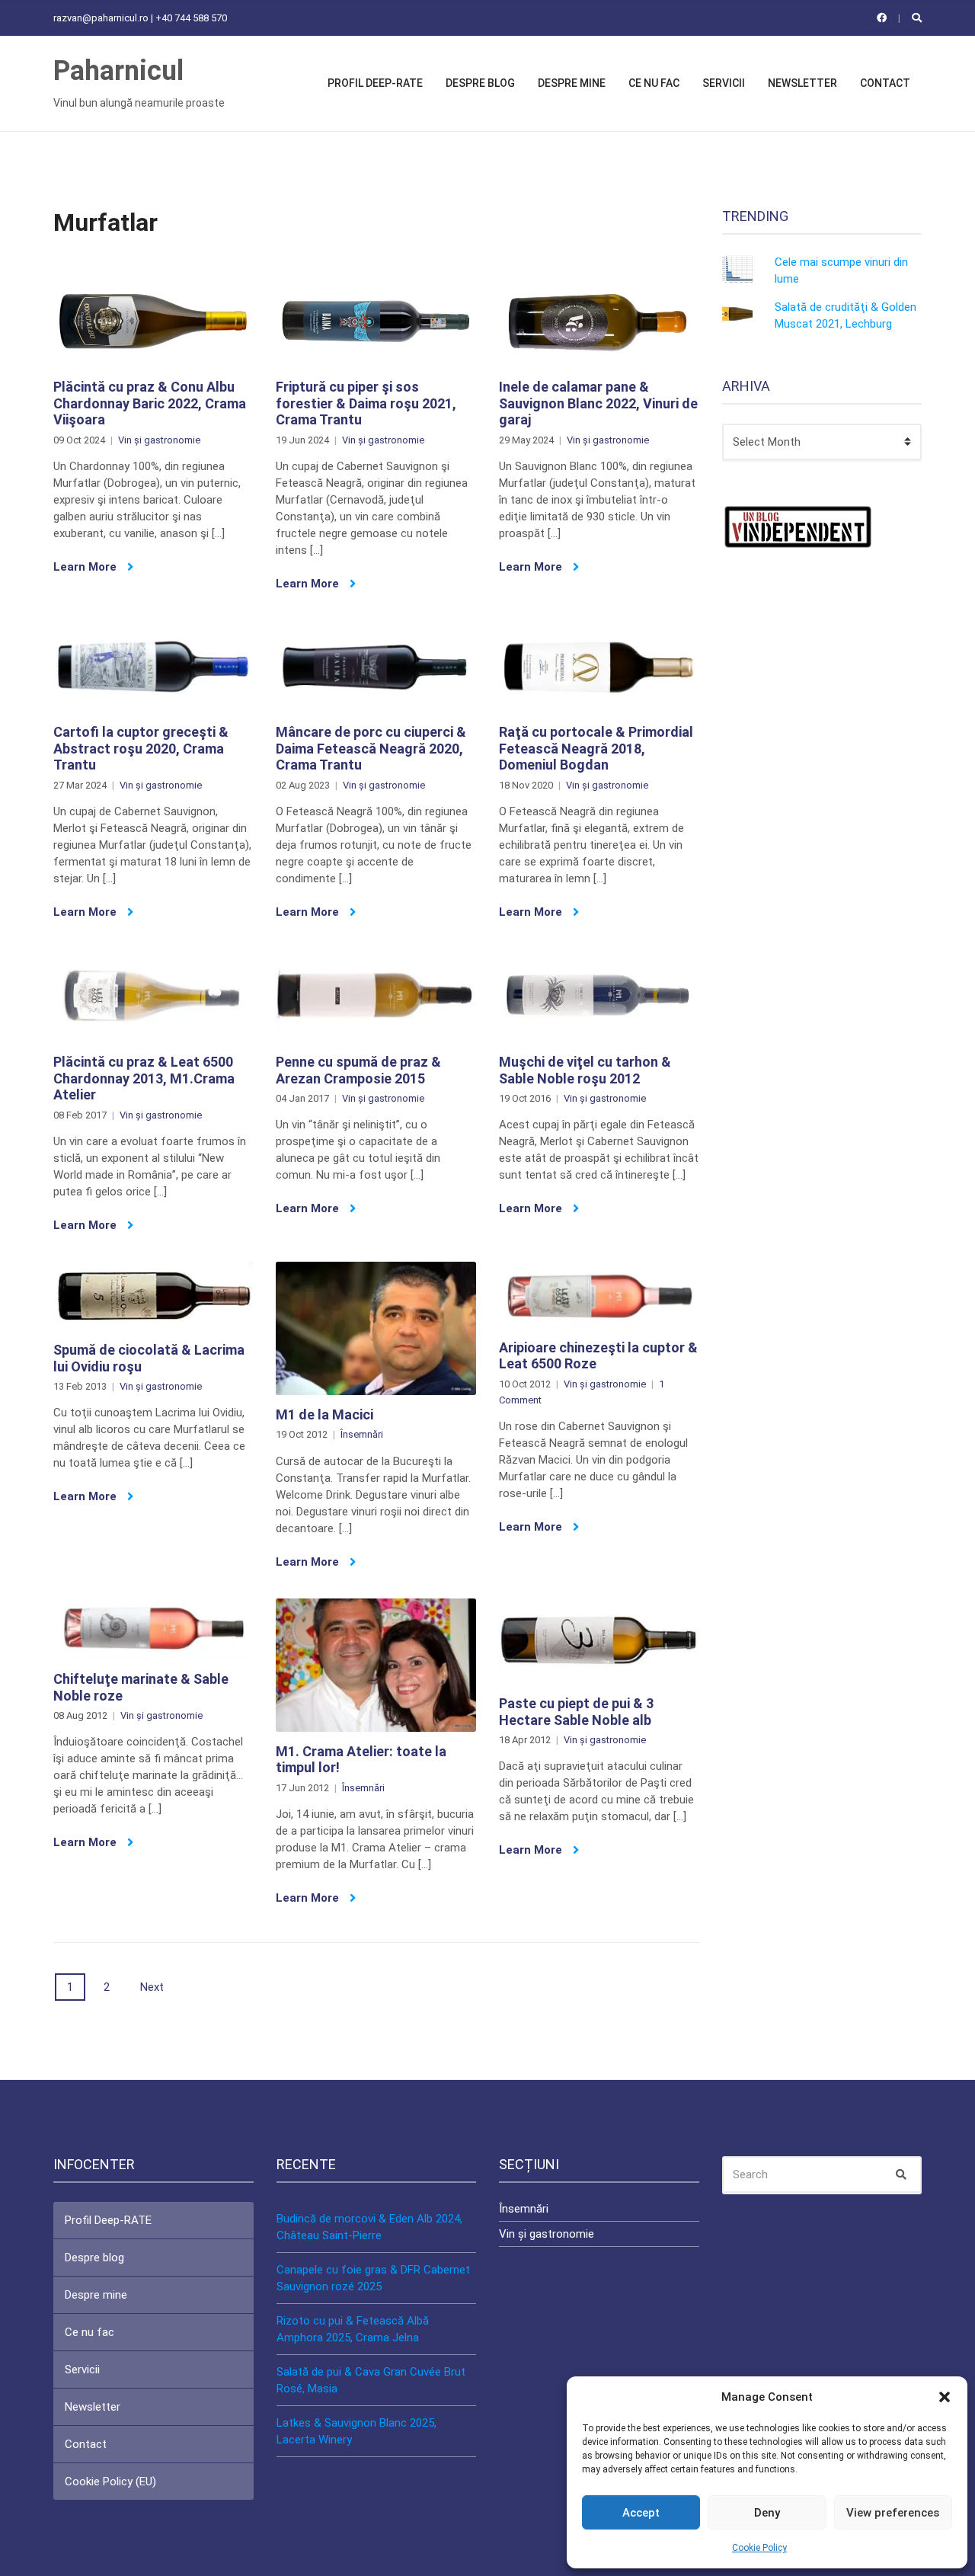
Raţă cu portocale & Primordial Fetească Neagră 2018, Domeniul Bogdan (596, 748)
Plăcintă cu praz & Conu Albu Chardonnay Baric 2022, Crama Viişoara (150, 403)
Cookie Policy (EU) (110, 2482)
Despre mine (572, 83)
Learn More (86, 567)
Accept (641, 2513)
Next (152, 1987)
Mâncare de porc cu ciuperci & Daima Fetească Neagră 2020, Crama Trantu (371, 748)
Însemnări (362, 1434)
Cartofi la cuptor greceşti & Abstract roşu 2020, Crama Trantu (141, 748)
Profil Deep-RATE (375, 83)
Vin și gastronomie (159, 440)
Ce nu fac (654, 83)
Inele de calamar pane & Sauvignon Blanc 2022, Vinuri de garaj (598, 403)
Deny (767, 2513)
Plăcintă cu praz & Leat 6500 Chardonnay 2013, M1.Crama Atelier (144, 1078)
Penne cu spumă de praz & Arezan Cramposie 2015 (358, 1070)
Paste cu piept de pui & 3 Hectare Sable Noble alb (576, 1712)
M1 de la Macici (324, 1414)
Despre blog (480, 83)
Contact (885, 83)
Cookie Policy (759, 2548)
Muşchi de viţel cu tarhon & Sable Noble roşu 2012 (585, 1070)
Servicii (724, 83)
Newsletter (802, 83)
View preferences (893, 2513)
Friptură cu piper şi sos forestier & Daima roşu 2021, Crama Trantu (366, 403)
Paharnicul (118, 71)
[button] (945, 2397)
